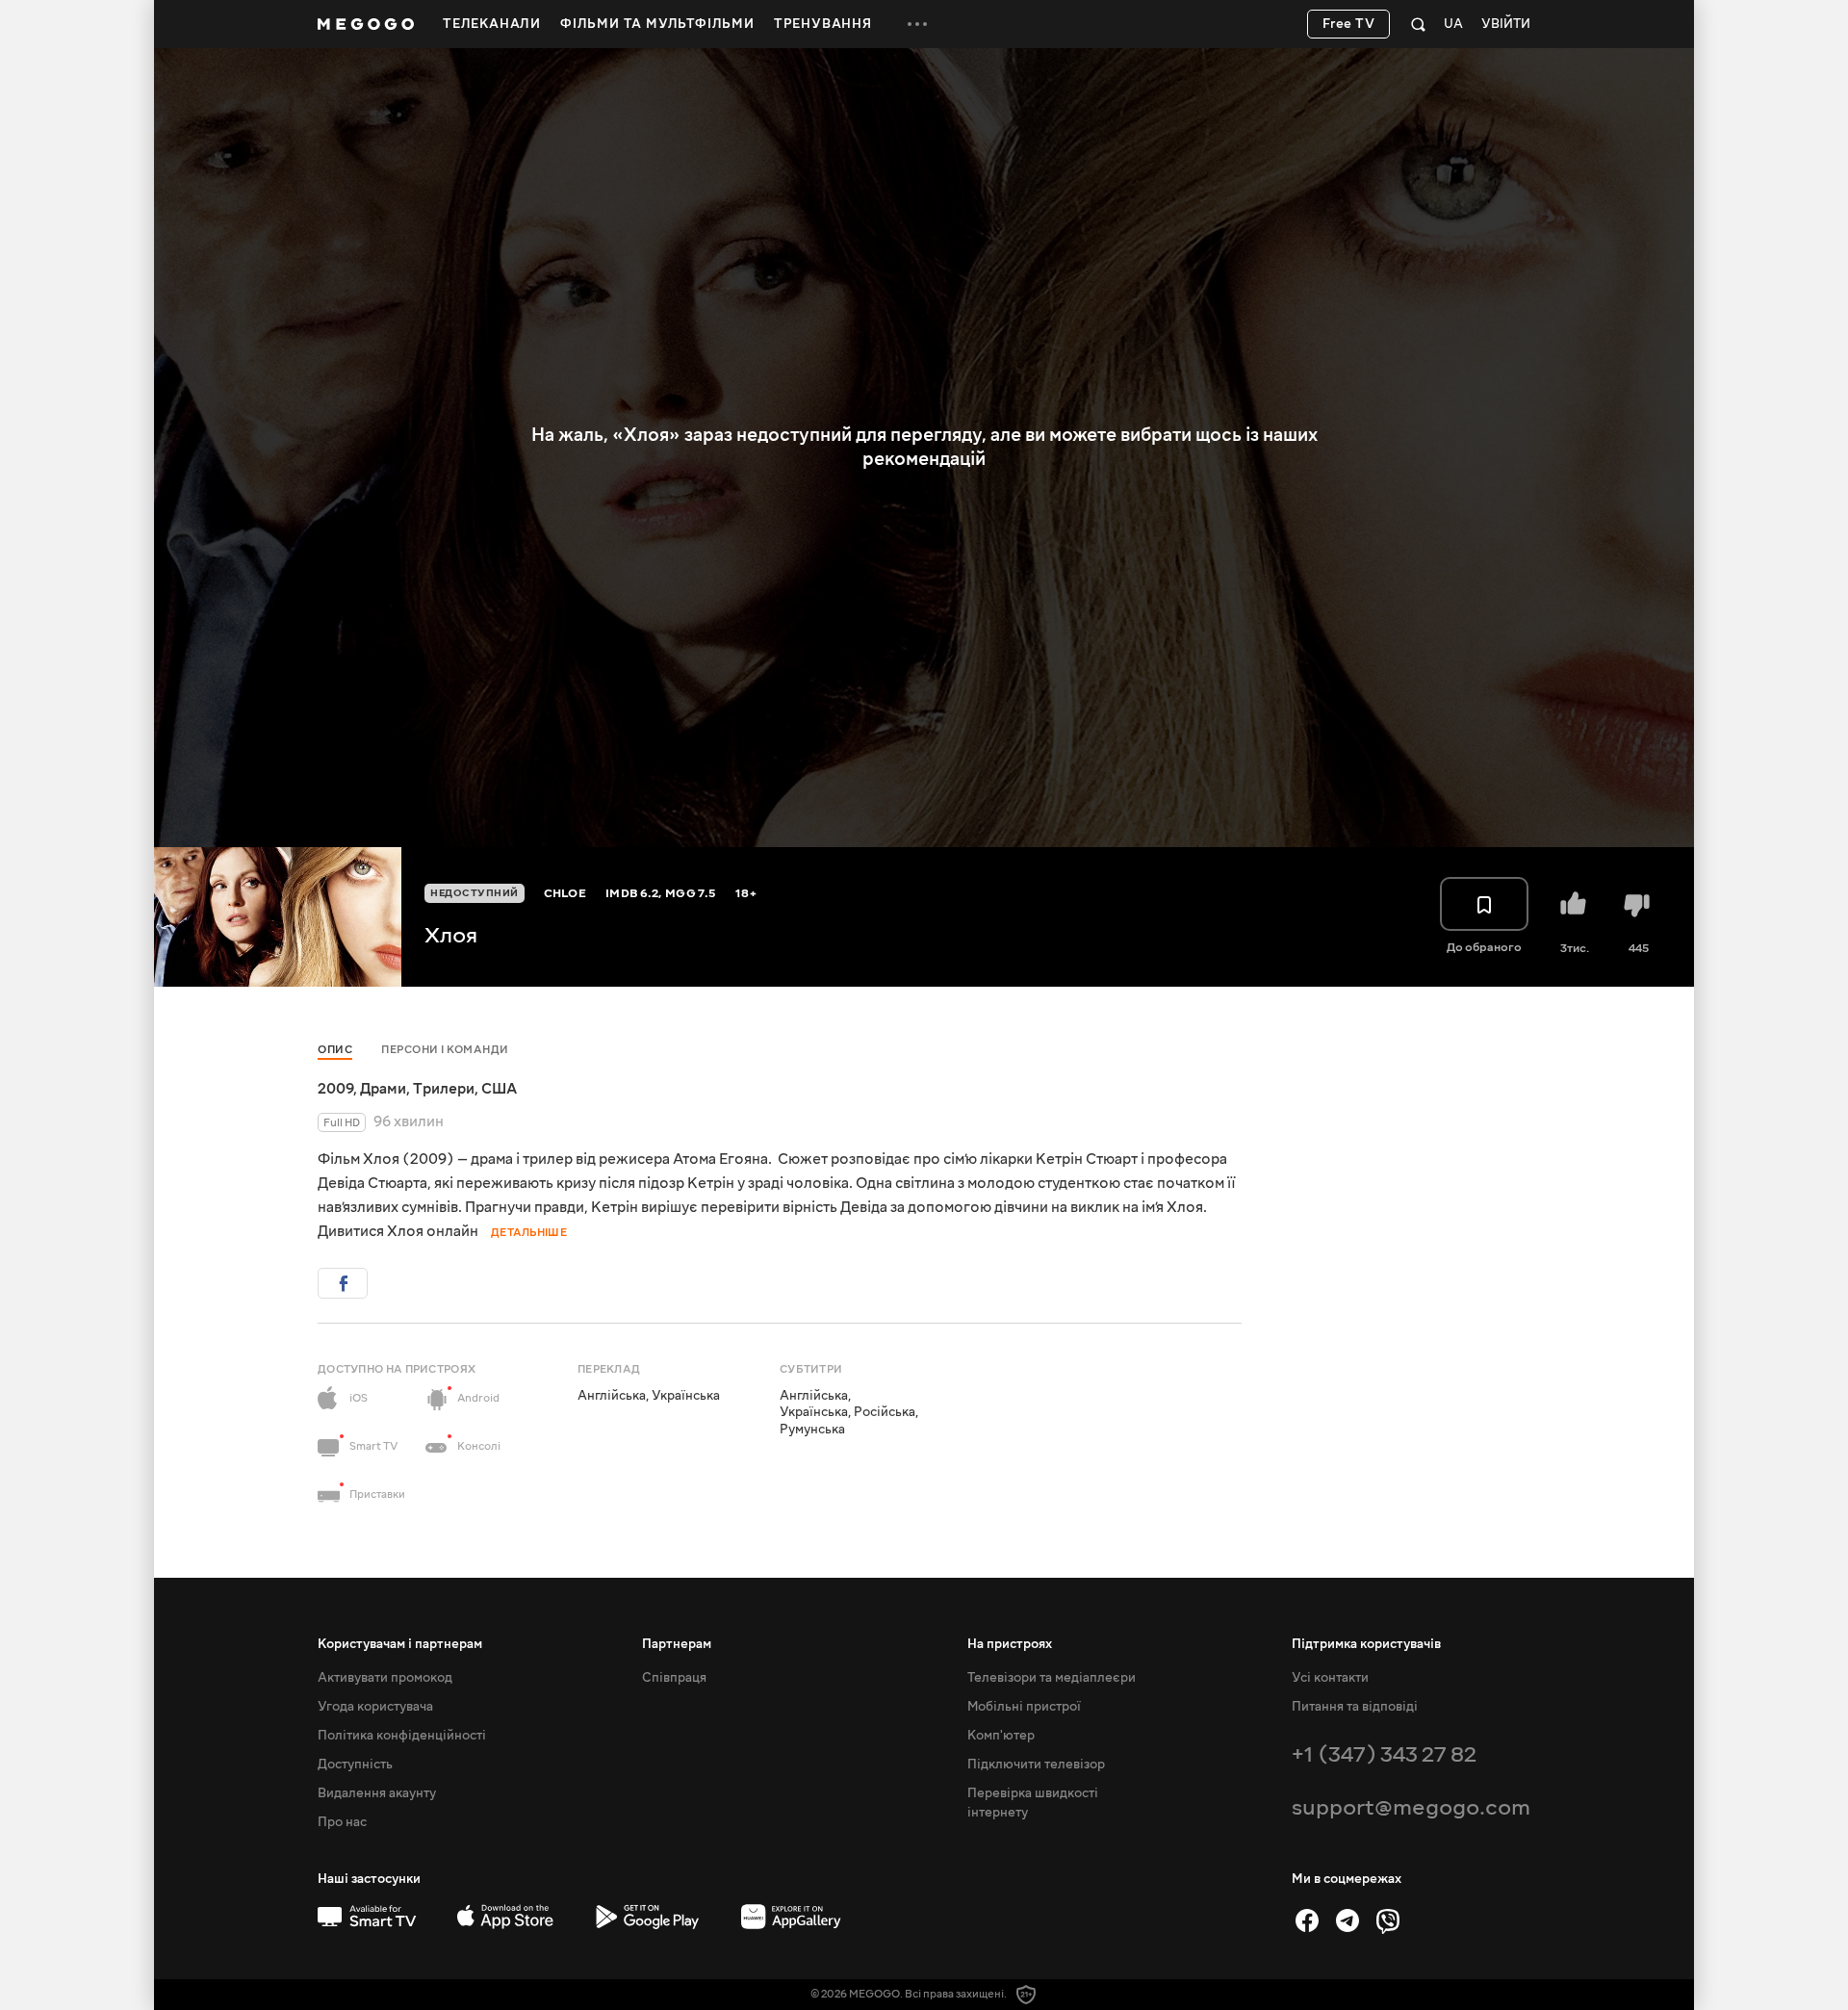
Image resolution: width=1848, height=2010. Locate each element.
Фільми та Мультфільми (657, 24)
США (499, 1089)
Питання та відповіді (1355, 1707)
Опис (335, 1050)
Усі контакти (1330, 1678)
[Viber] (1388, 1920)
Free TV (1349, 24)
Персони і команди (445, 1050)
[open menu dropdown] (917, 24)
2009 (335, 1089)
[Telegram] (1347, 1920)
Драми (383, 1089)
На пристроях (1010, 1644)
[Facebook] (1307, 1920)
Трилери (444, 1089)
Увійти (1506, 25)
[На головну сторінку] (366, 24)
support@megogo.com (1411, 1807)
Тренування (823, 24)
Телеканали (492, 24)
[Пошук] (1418, 24)
